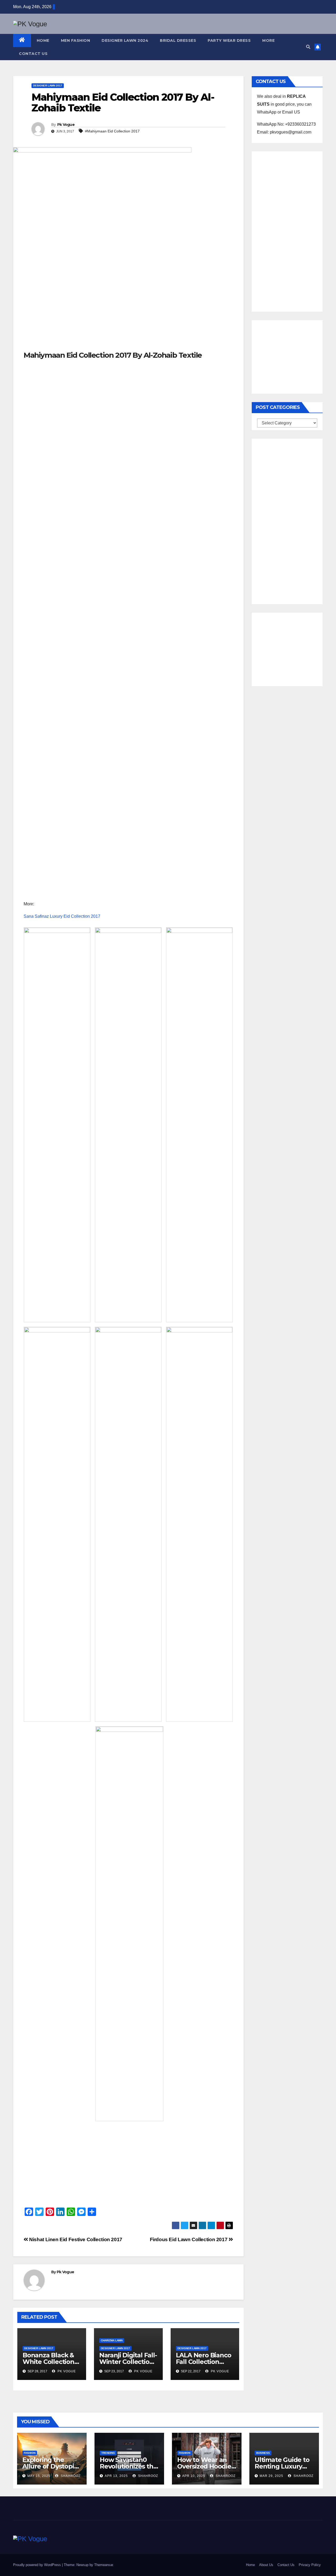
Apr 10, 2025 (194, 2476)
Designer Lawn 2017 (48, 86)
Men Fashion (76, 40)
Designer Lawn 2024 (125, 40)
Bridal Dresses (178, 40)
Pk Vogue (66, 125)
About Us (266, 2565)
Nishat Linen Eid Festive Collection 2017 (75, 2239)
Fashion (30, 2453)
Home (43, 40)
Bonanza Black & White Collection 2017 (48, 2362)
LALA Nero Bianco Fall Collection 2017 (204, 2362)
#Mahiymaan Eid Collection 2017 (112, 131)
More (268, 40)
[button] (308, 47)
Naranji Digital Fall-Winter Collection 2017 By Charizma (128, 2362)
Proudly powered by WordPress (38, 2565)
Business (263, 2453)
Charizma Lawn (112, 2340)
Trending (108, 2453)
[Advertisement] (128, 311)
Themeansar (104, 2565)
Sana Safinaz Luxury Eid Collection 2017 (62, 916)
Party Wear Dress (229, 40)
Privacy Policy (310, 2565)
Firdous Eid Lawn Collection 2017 (189, 2239)
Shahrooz (70, 2476)
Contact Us (33, 54)
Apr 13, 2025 (116, 2476)
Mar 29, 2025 (271, 2476)
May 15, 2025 (39, 2476)
